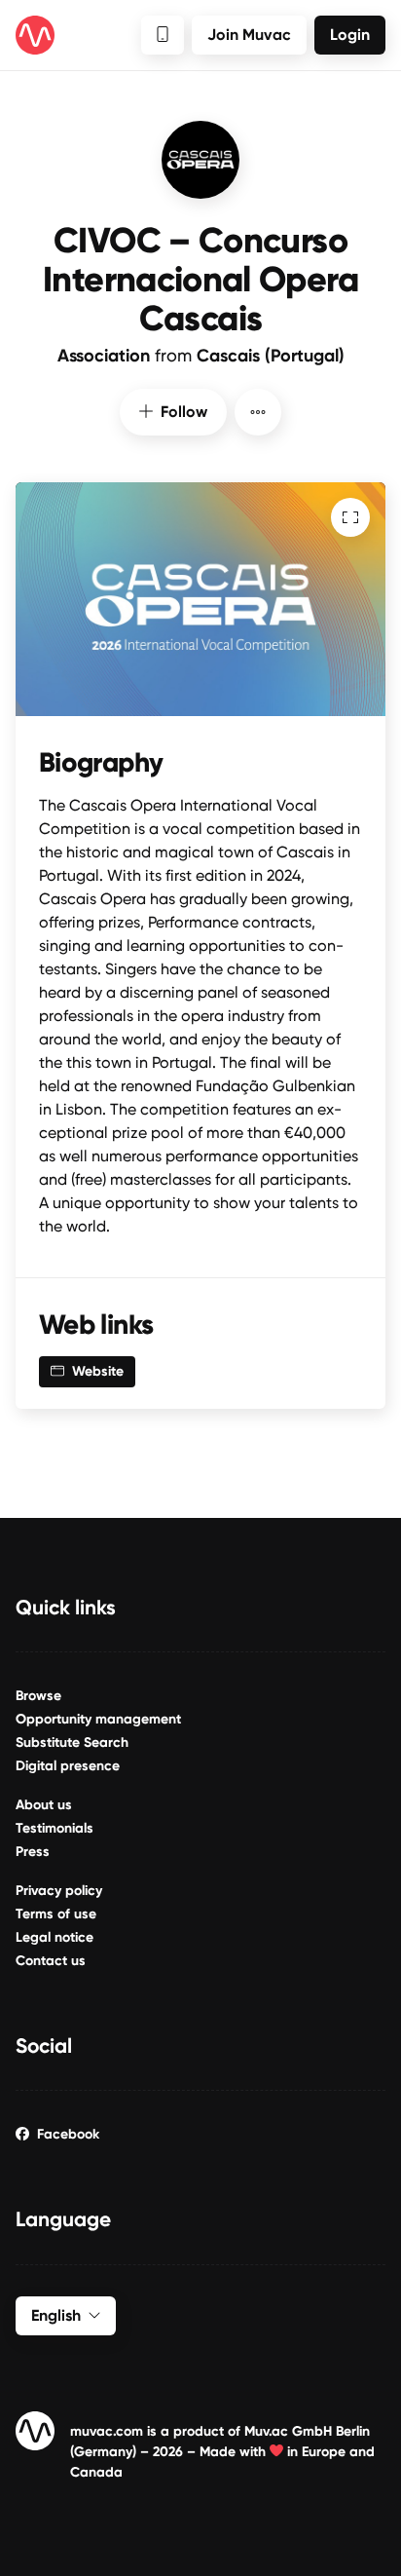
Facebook (68, 2134)
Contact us (51, 1961)
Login (350, 35)
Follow (184, 412)
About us (44, 1805)
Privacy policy (59, 1891)
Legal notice (55, 1937)
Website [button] (98, 1371)
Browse (38, 1696)
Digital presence (68, 1766)
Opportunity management (98, 1719)
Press (33, 1852)
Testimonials (55, 1828)
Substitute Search (72, 1743)
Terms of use (56, 1914)
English (56, 2315)
